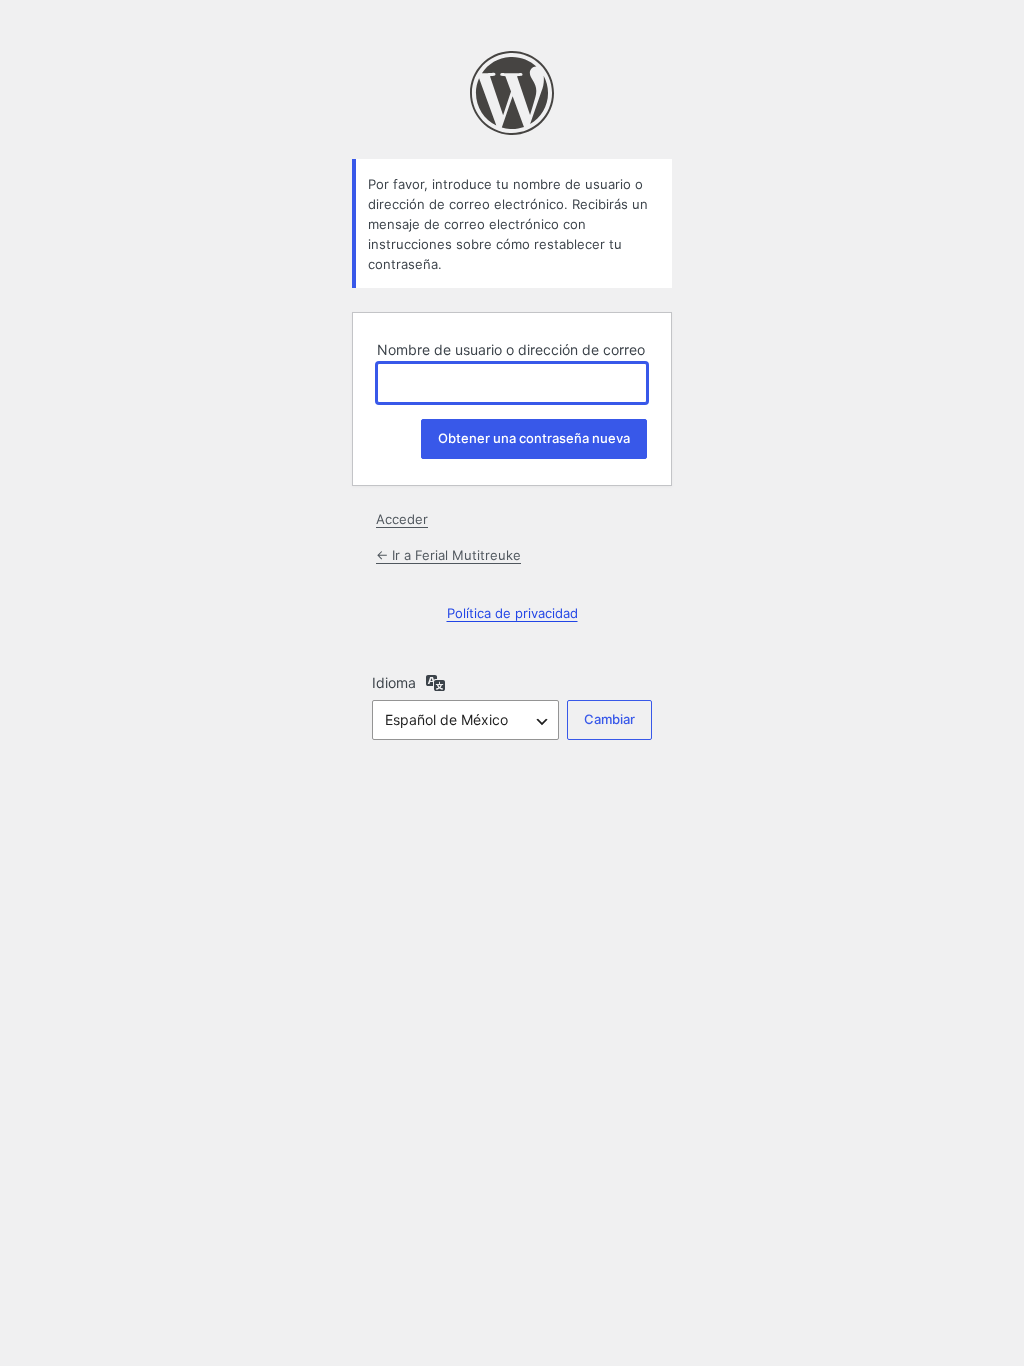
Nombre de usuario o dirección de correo (511, 349)
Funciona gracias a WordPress (512, 93)
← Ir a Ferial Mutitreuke (448, 555)
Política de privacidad (512, 613)
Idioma (394, 682)
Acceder (402, 519)
